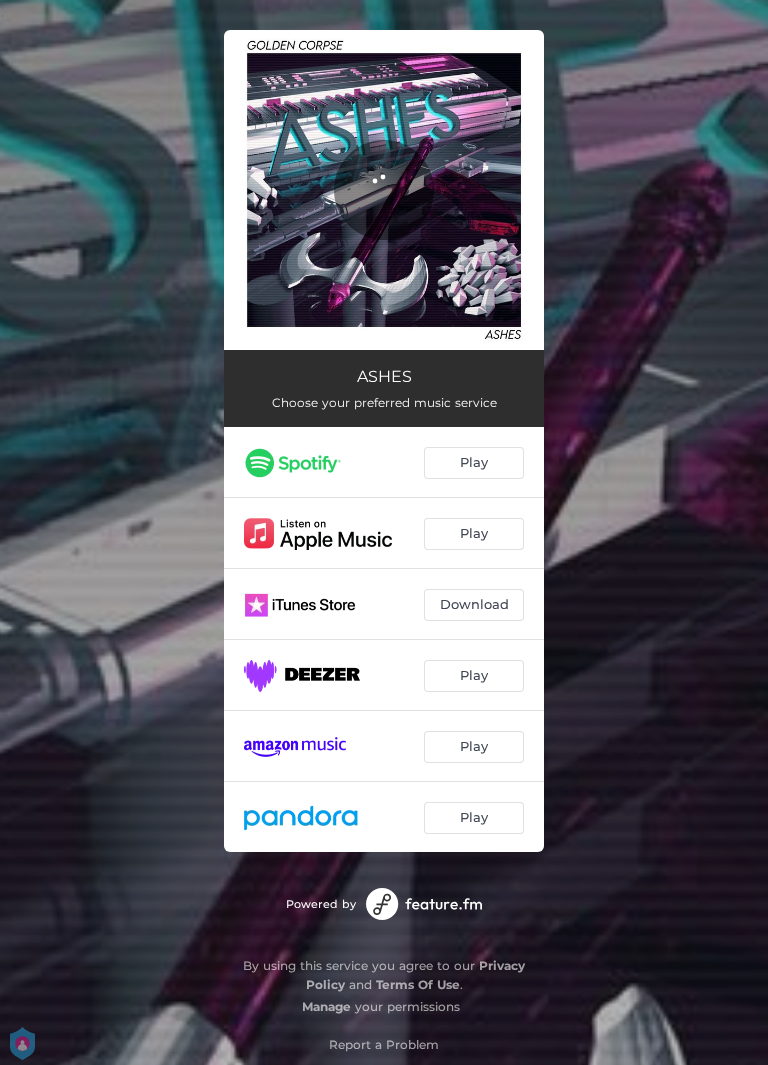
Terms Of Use (418, 984)
